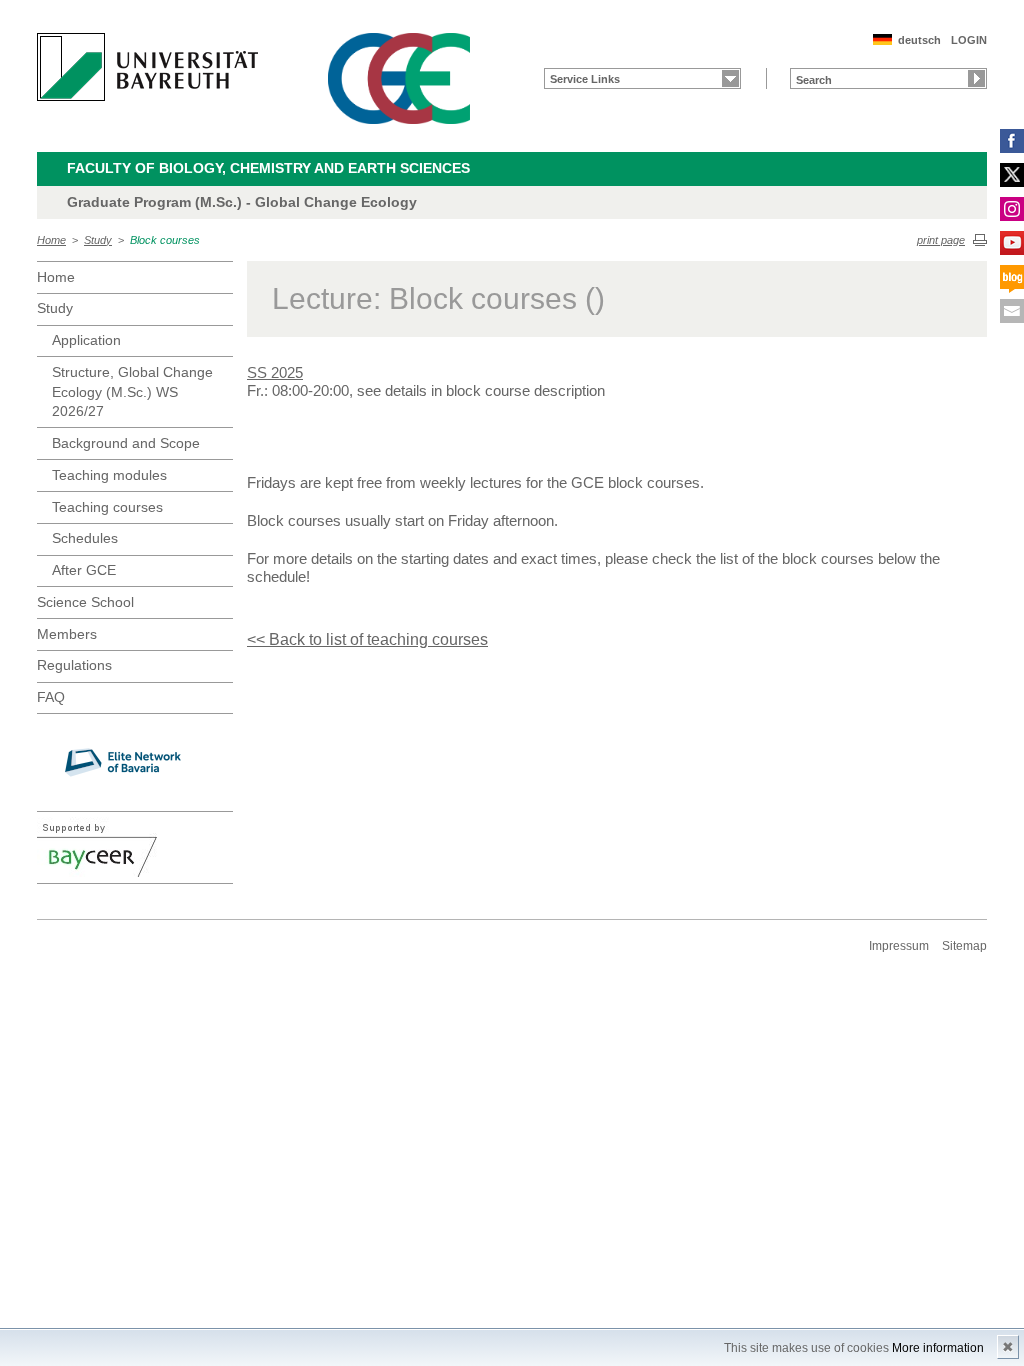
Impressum (899, 946)
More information (938, 1348)
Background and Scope (126, 443)
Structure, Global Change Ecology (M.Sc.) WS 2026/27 (132, 391)
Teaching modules (109, 475)
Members (67, 634)
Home (51, 240)
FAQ (51, 697)
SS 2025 (275, 372)
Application (86, 340)
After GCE (84, 570)
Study (98, 240)
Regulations (74, 665)
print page (941, 240)
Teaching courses (107, 507)
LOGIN (969, 40)
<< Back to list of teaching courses (367, 639)
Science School (85, 602)
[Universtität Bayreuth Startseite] (147, 67)
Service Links (585, 79)
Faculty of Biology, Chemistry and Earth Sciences (268, 168)
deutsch (919, 40)
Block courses (165, 240)
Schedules (85, 538)
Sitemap (964, 946)
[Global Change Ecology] (399, 78)
